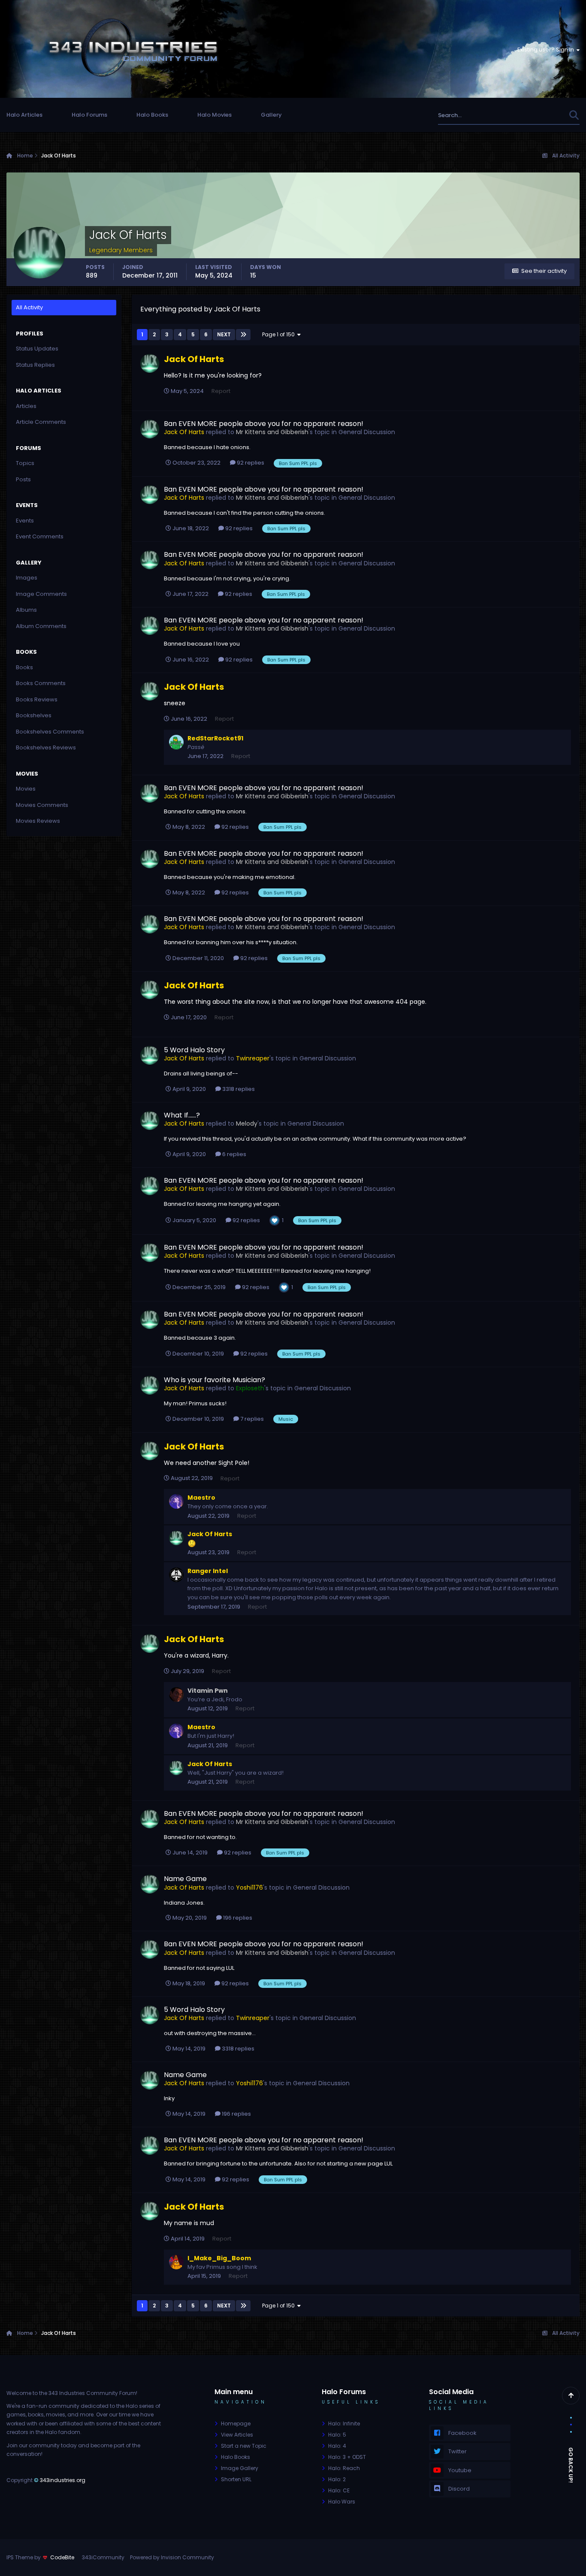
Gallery (271, 115)
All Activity (29, 307)
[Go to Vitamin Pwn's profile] (176, 1694)
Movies (26, 789)
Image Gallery (240, 2468)
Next (224, 334)
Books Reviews (37, 699)
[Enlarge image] (192, 1543)
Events (25, 521)
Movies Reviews (38, 821)
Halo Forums (89, 115)
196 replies (237, 1918)
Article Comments (41, 422)
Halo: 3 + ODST (347, 2457)
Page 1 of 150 (280, 334)
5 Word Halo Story (194, 1050)
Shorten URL (236, 2479)
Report (221, 391)
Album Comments (41, 626)
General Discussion (367, 432)
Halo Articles (24, 115)
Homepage (236, 2423)
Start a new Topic (244, 2446)
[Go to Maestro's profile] (176, 1501)
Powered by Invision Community (172, 2557)
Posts (23, 479)
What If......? (182, 1115)
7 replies (251, 1419)
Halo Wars (342, 2502)
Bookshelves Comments (50, 732)
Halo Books (152, 115)
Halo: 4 (337, 2446)
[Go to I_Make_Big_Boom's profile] (176, 2262)
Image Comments (41, 594)
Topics (25, 463)
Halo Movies (214, 115)
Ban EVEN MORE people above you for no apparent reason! (264, 424)
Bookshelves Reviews (46, 747)
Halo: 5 (337, 2435)
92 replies (250, 463)
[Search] (574, 115)
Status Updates (536, 115)
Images (27, 578)
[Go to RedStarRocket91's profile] (176, 742)
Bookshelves (34, 715)
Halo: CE (339, 2490)
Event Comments (40, 536)
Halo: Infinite (344, 2423)
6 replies (234, 1154)
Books (24, 667)
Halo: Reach (344, 2468)
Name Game (185, 1879)
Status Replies (35, 365)
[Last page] (243, 335)
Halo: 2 (337, 2479)
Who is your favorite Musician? (214, 1380)
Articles (26, 406)
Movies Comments (42, 805)
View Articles (237, 2435)
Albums (26, 610)
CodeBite (62, 2557)
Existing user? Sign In (547, 50)
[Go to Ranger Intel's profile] (176, 1575)
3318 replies (238, 1089)
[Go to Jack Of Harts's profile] (150, 363)
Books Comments (41, 683)
